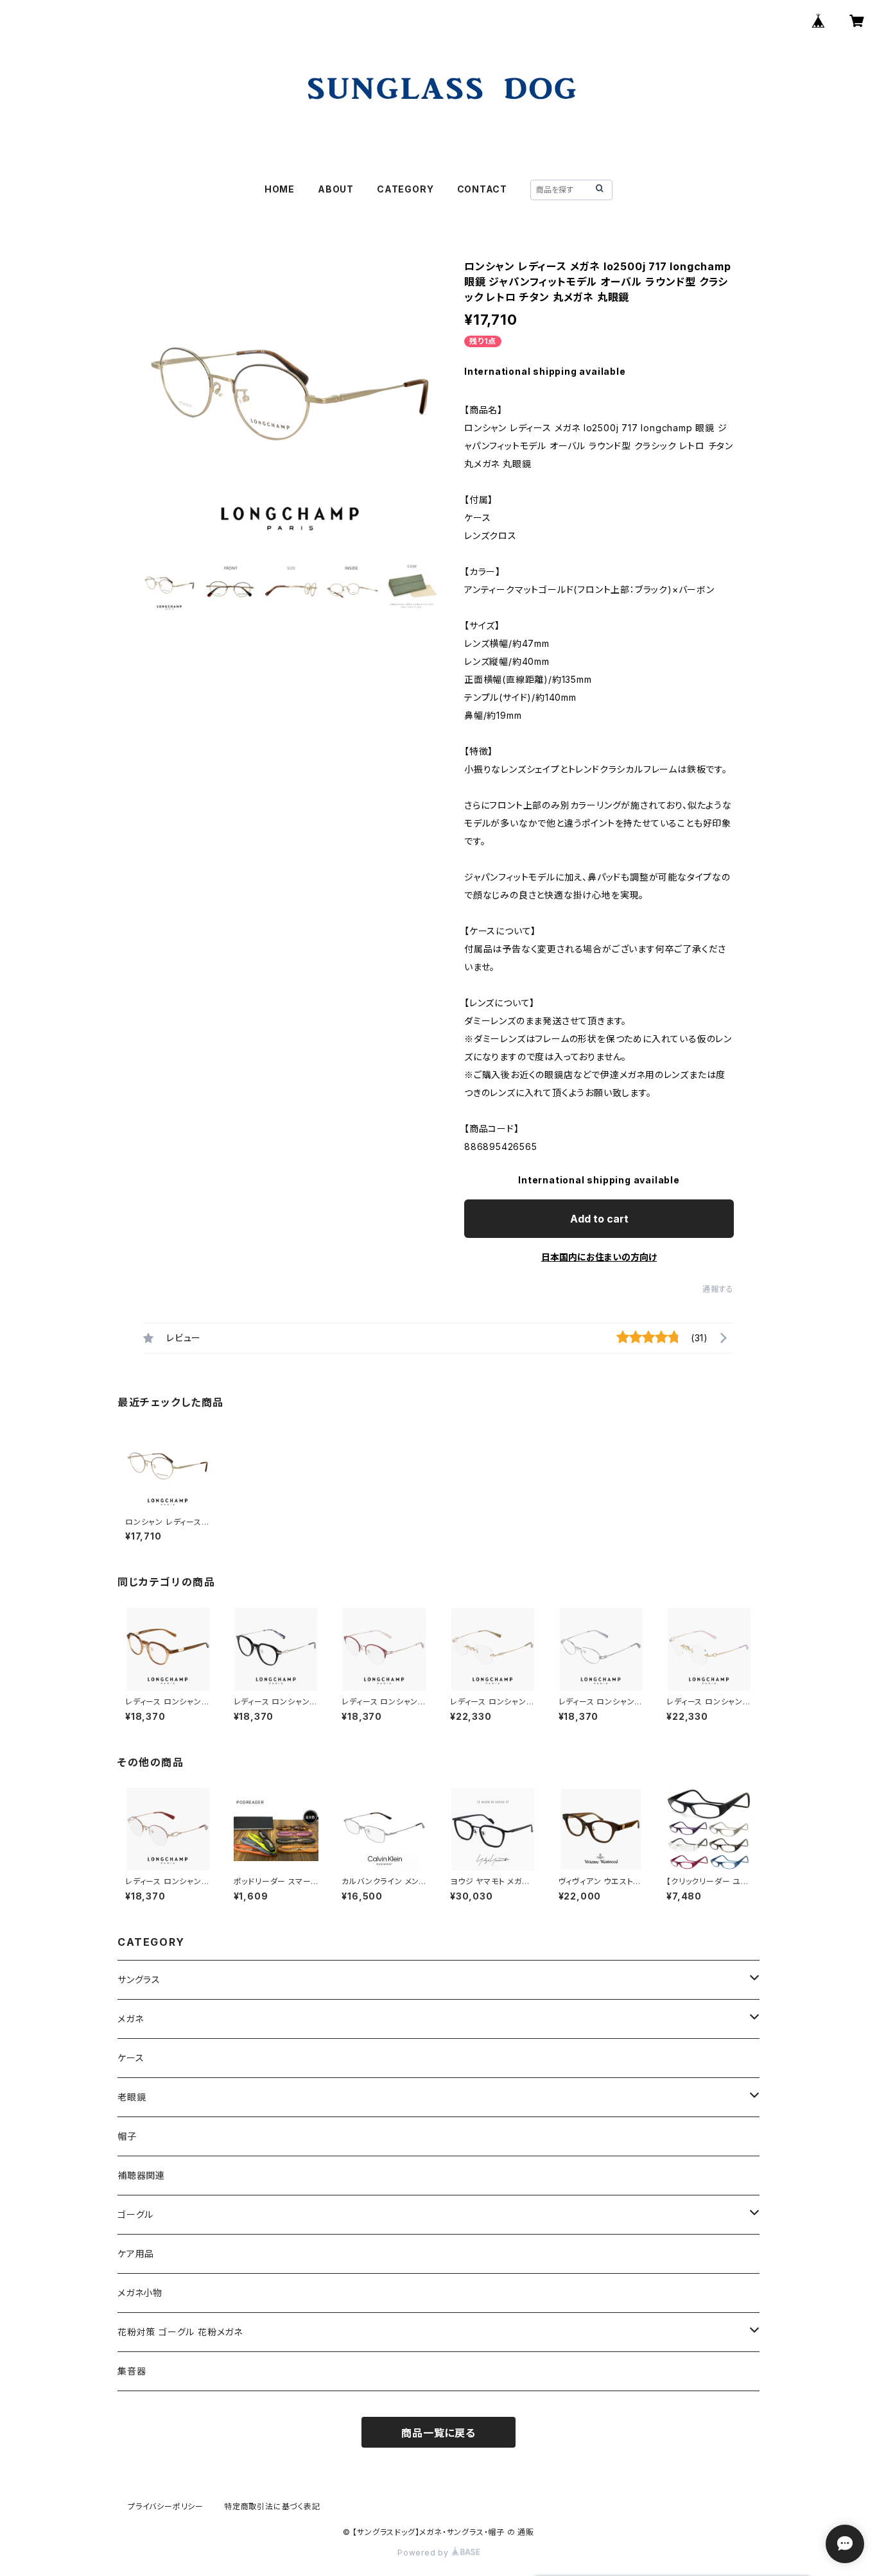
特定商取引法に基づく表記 (272, 2506)
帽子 (127, 2136)
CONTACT (482, 189)
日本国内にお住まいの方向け (599, 1257)
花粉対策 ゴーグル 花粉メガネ (180, 2332)
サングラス (139, 1979)
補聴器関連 (141, 2175)
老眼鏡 (132, 2097)
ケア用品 (136, 2254)
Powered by (424, 2553)
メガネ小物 (140, 2293)
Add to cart (599, 1219)
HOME (280, 189)
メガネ (130, 2019)
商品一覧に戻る (438, 2433)
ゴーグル (135, 2214)
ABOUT (336, 189)
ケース (131, 2058)
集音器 (132, 2371)
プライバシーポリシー (166, 2506)
